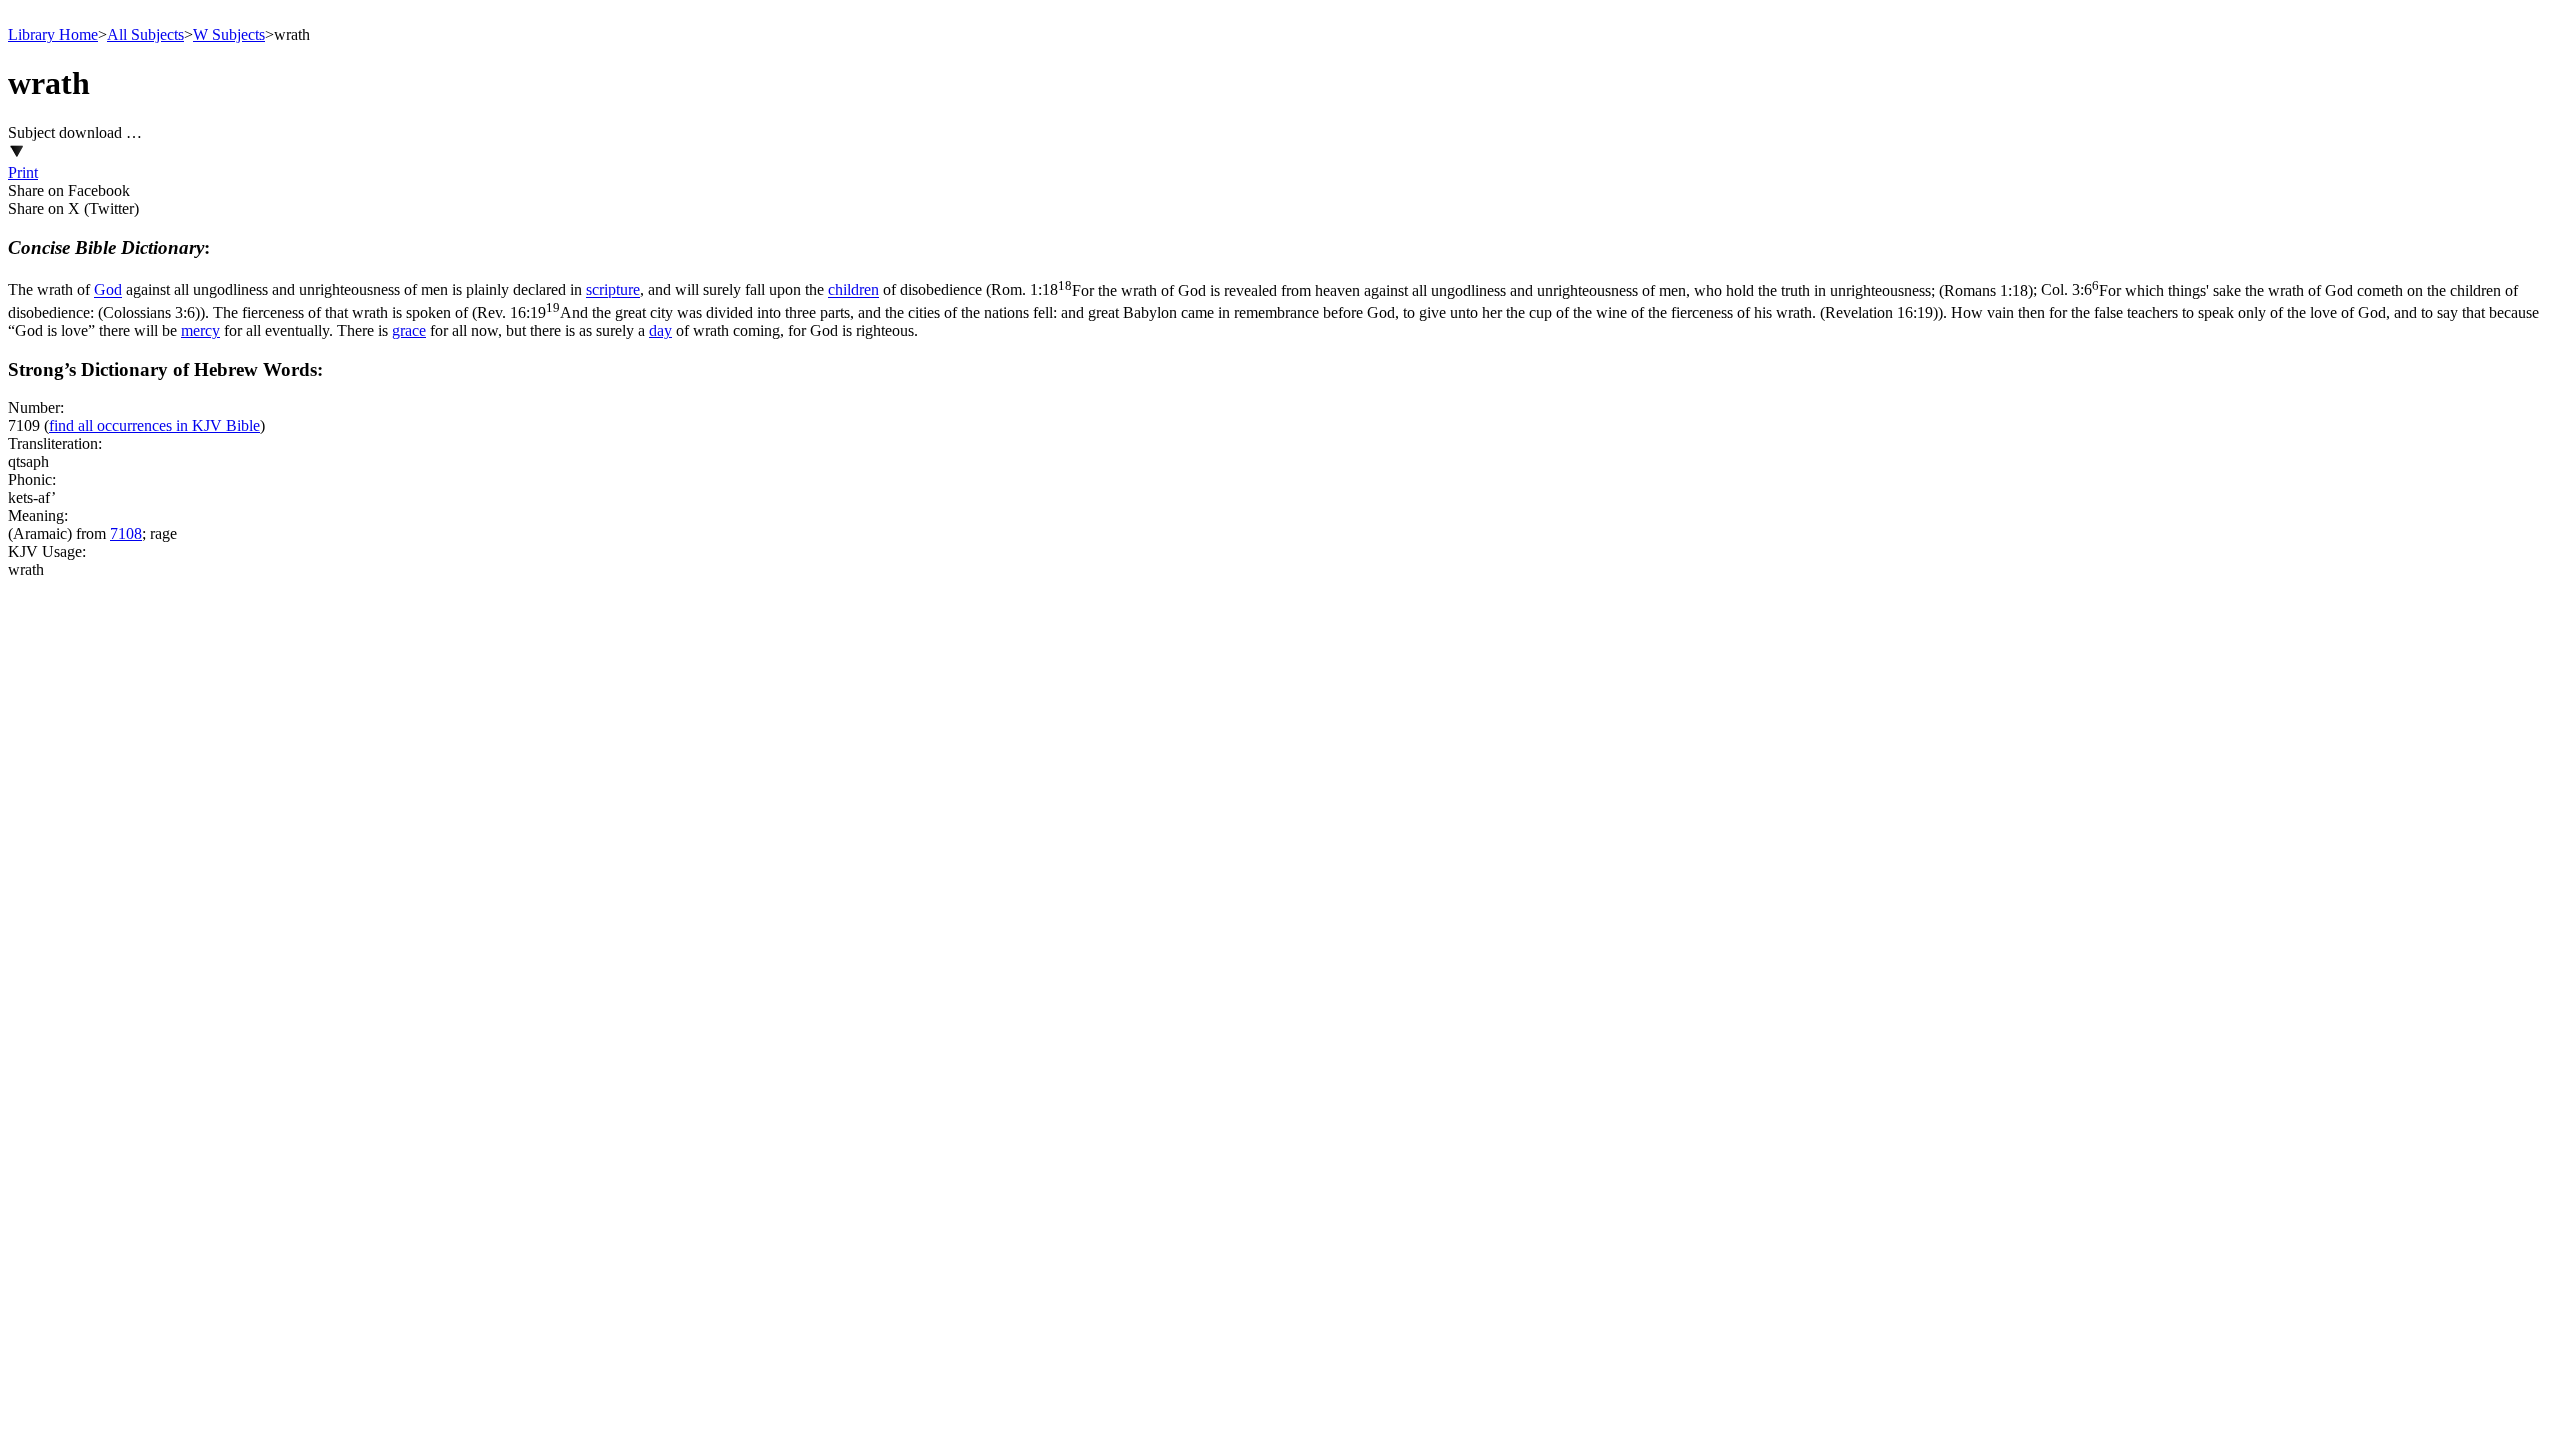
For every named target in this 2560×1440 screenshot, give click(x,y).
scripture (613, 290)
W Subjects (229, 34)
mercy (200, 330)
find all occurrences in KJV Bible (154, 425)
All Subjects (145, 34)
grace (409, 330)
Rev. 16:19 (1207, 312)
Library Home (53, 34)
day (660, 330)
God (108, 290)
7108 (126, 533)
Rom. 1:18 (1512, 290)
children (853, 290)
